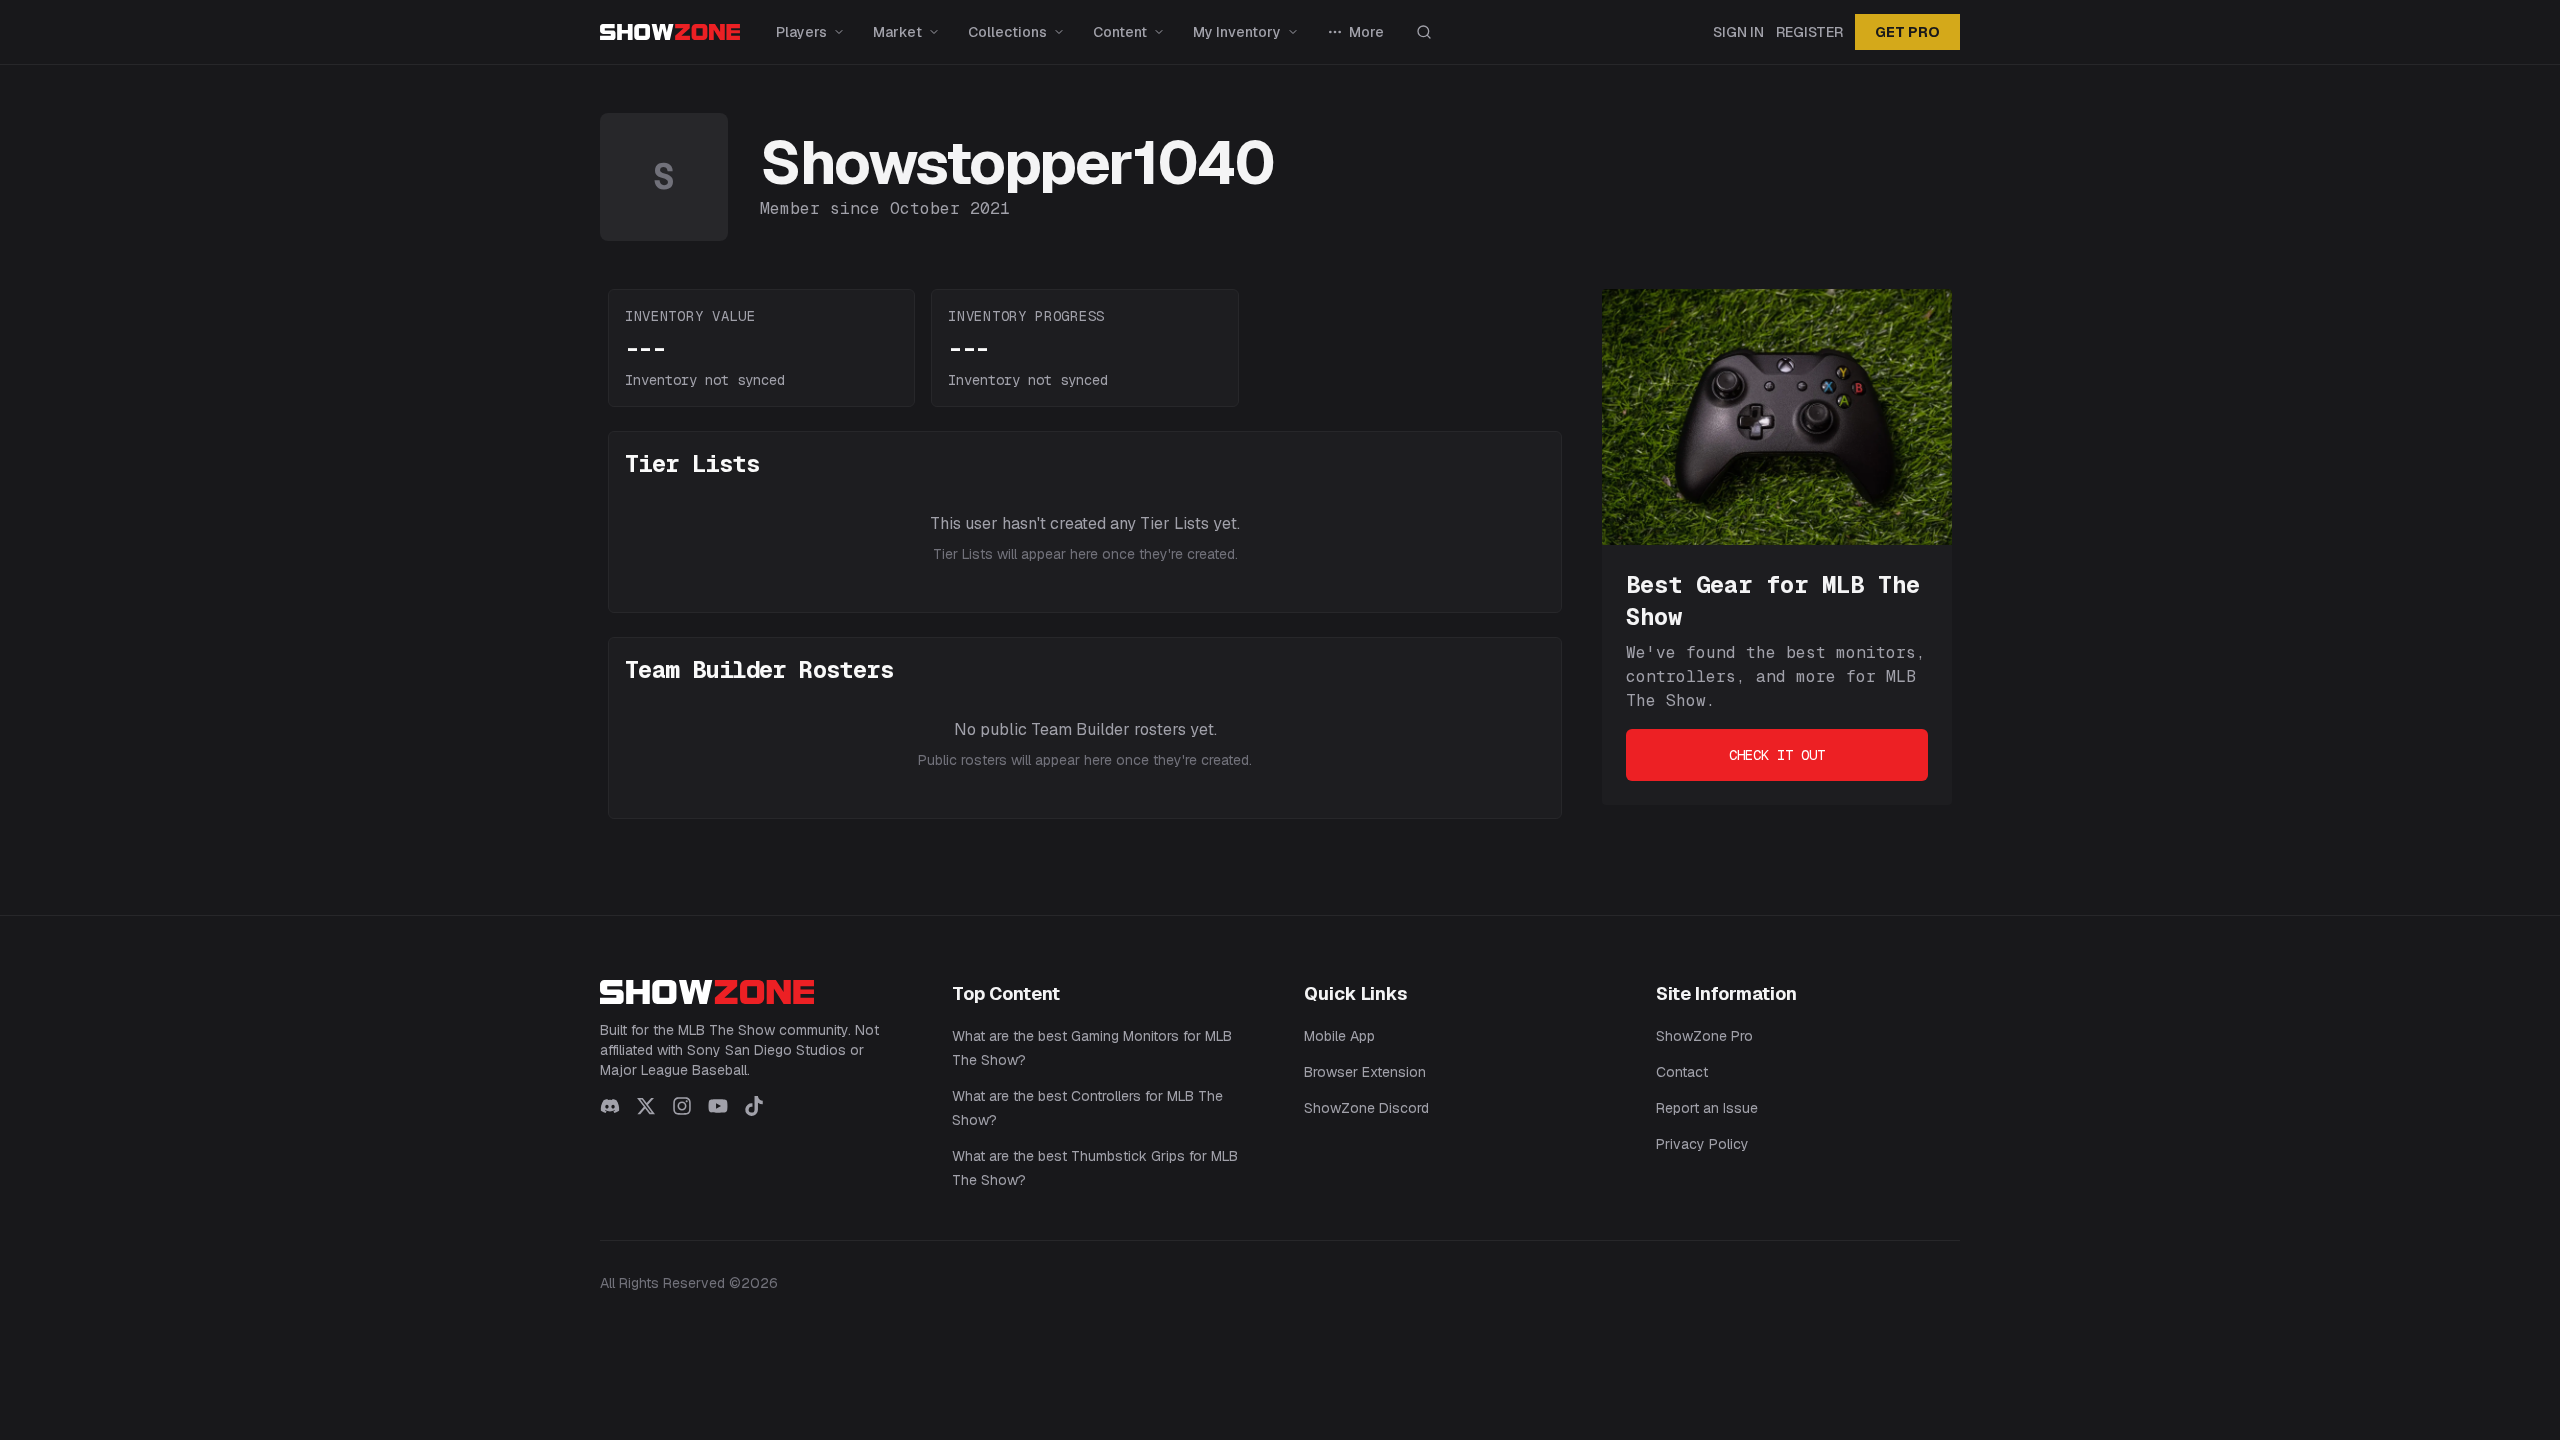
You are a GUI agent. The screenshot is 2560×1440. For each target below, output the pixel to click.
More (1366, 32)
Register (1809, 32)
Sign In (1738, 32)
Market (897, 32)
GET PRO (1907, 32)
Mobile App (1339, 1036)
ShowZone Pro (1704, 1036)
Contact (1682, 1072)
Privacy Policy (1702, 1144)
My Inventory (1237, 32)
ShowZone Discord (1366, 1108)
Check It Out (1777, 755)
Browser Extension (1365, 1072)
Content (1120, 32)
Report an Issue (1707, 1108)
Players (801, 32)
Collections (1007, 32)
